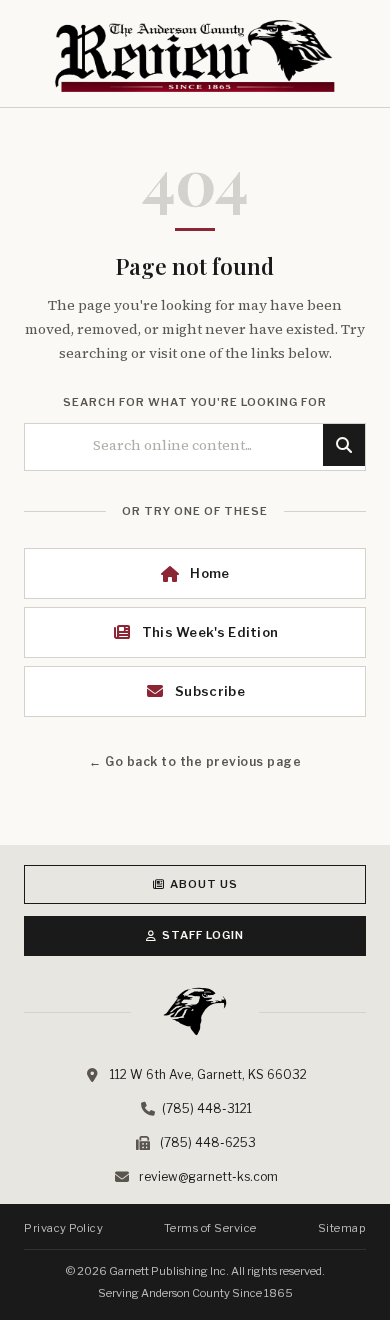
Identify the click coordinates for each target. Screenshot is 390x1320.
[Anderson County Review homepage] (195, 56)
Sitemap (342, 1228)
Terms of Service (210, 1228)
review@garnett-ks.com (208, 1176)
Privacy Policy (63, 1228)
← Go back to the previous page (195, 761)
